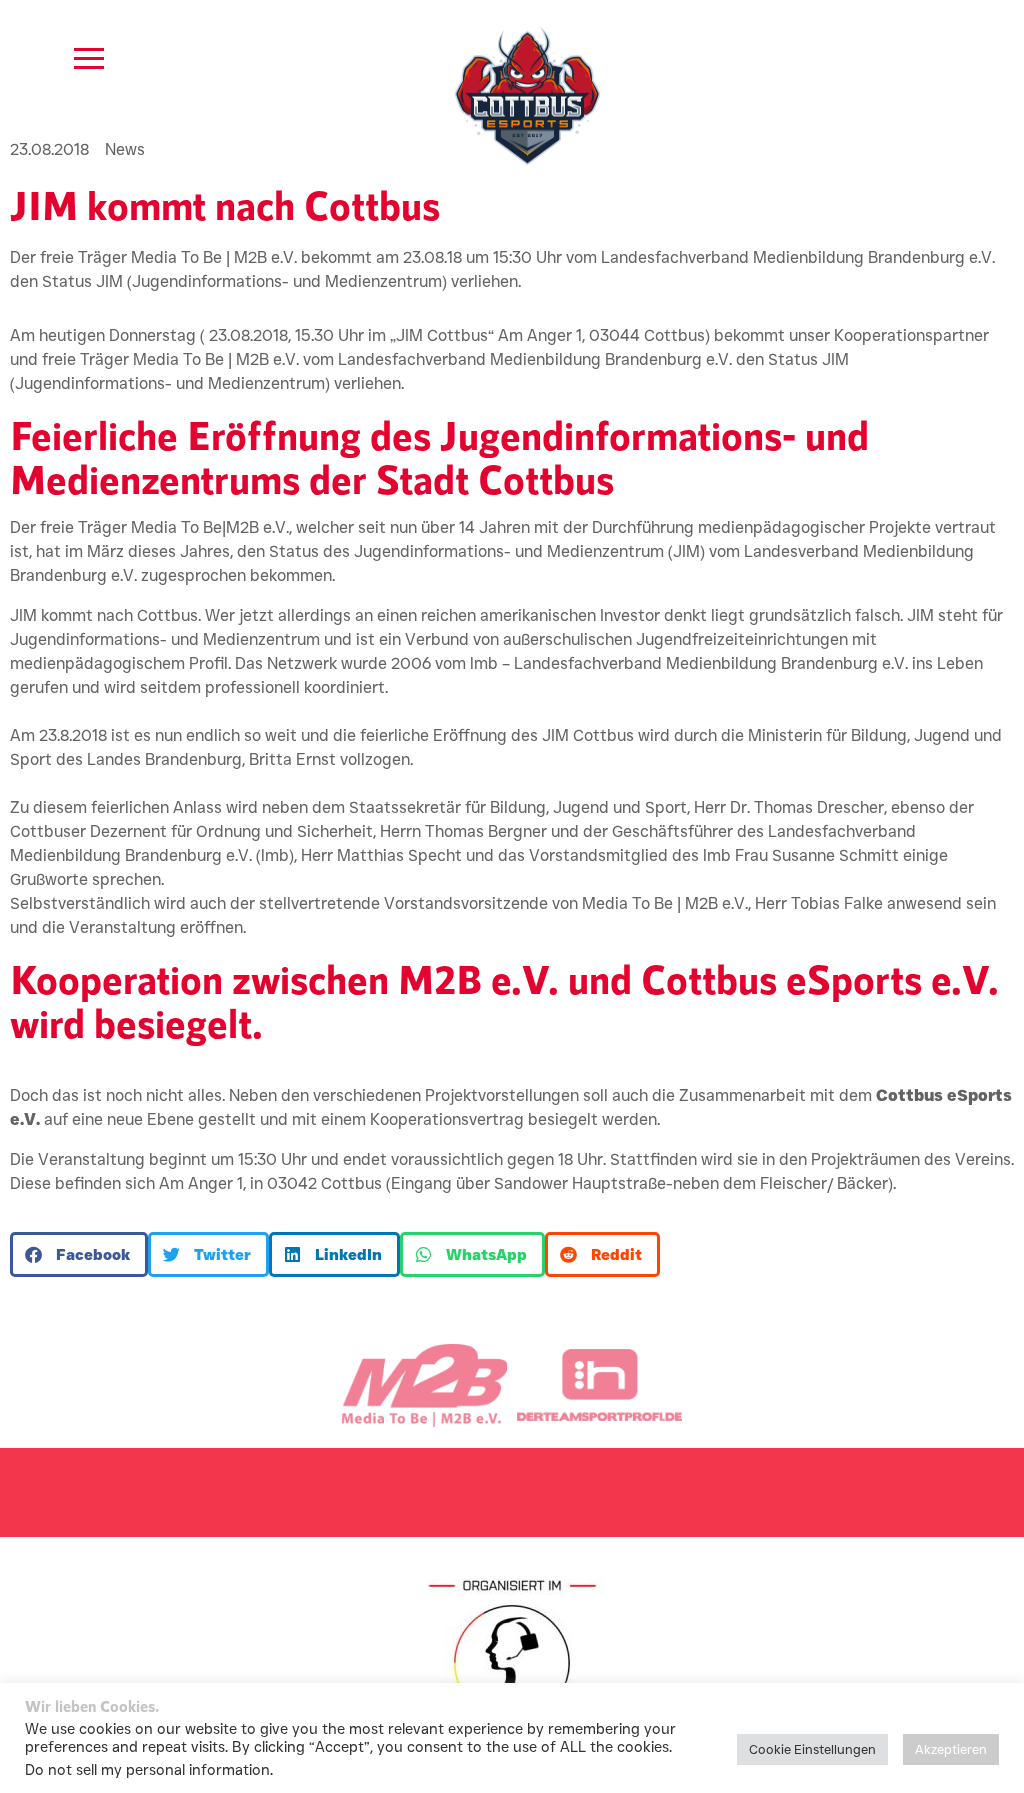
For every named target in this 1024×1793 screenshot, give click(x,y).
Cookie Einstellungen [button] (812, 1749)
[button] (79, 1254)
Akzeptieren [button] (951, 1749)
